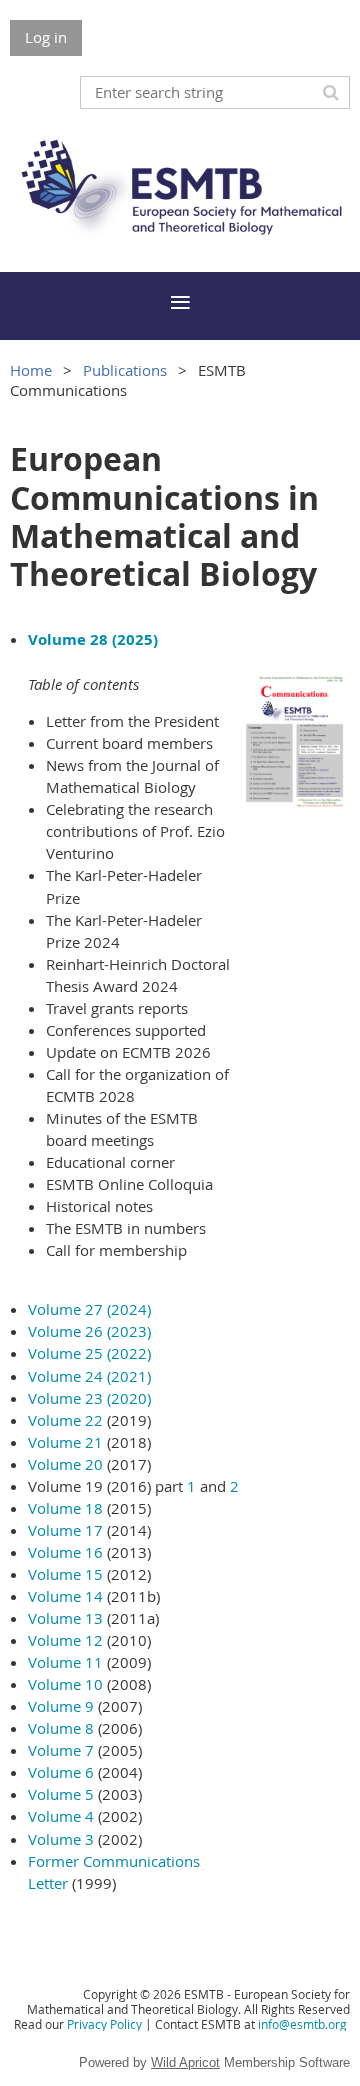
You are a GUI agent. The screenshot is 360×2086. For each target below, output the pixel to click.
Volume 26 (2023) (89, 1331)
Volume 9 (61, 1706)
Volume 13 (65, 1618)
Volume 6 (61, 1772)
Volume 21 (65, 1442)
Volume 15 (65, 1574)
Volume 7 (61, 1750)
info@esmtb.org (302, 2024)
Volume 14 (65, 1596)
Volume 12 (65, 1640)
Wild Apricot (185, 2062)
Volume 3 (61, 1839)
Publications (125, 370)
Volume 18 (65, 1508)
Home (31, 370)
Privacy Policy (104, 2024)
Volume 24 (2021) (89, 1376)
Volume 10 (65, 1684)
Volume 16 (65, 1552)
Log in (46, 37)
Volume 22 (65, 1420)
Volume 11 (65, 1662)
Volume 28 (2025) (93, 639)
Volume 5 (61, 1794)
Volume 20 (65, 1464)
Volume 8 (61, 1728)
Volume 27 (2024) (89, 1309)
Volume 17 (65, 1530)
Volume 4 (61, 1816)
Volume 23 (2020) (89, 1398)
